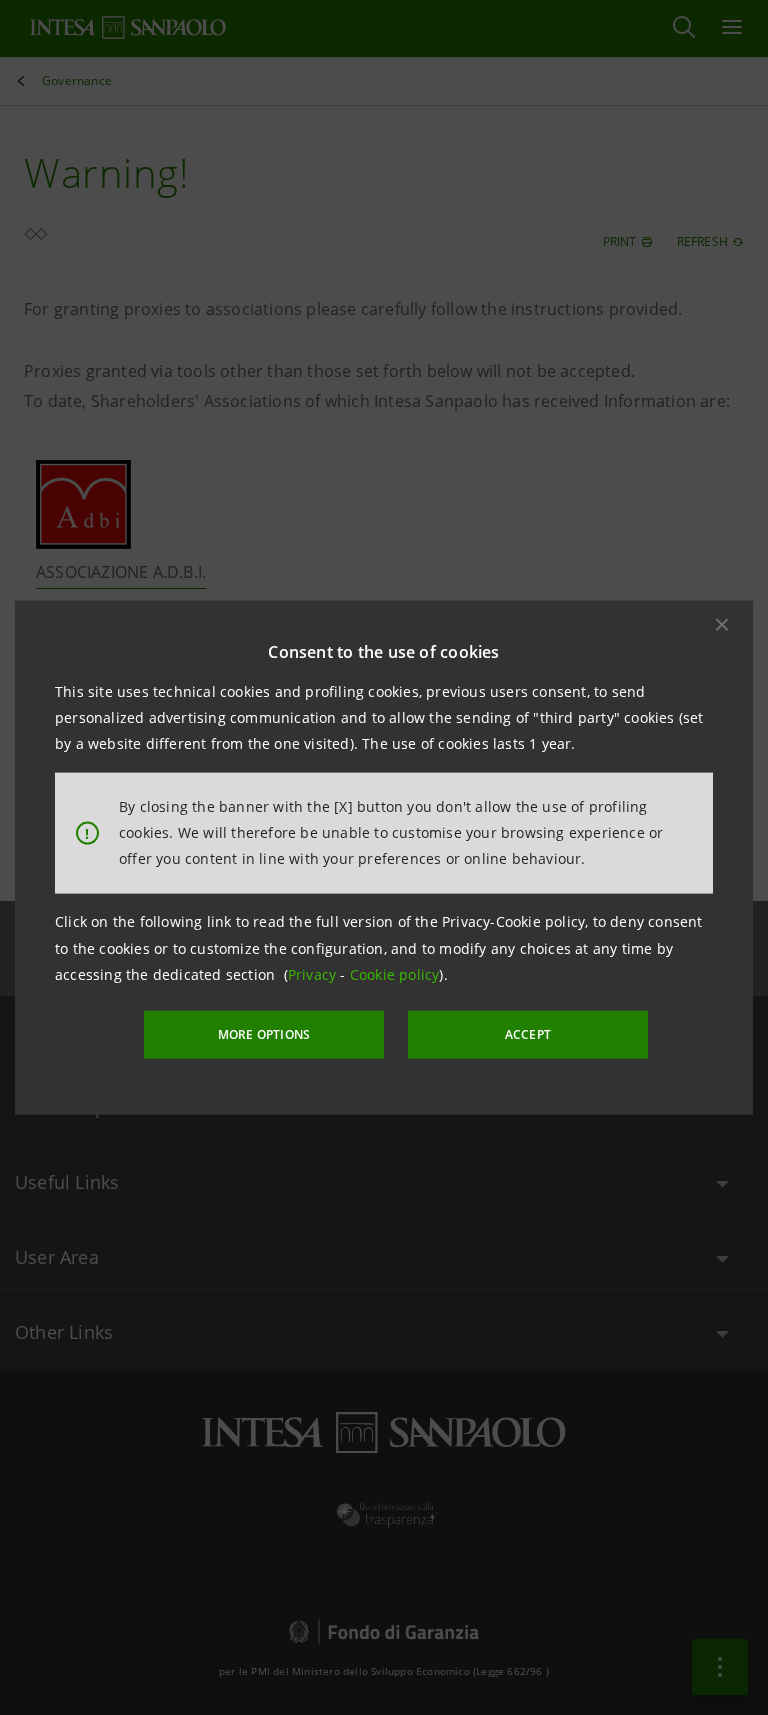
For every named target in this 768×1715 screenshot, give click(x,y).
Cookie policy (395, 974)
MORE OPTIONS (264, 1034)
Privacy (314, 974)
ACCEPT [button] (528, 1034)
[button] (722, 624)
